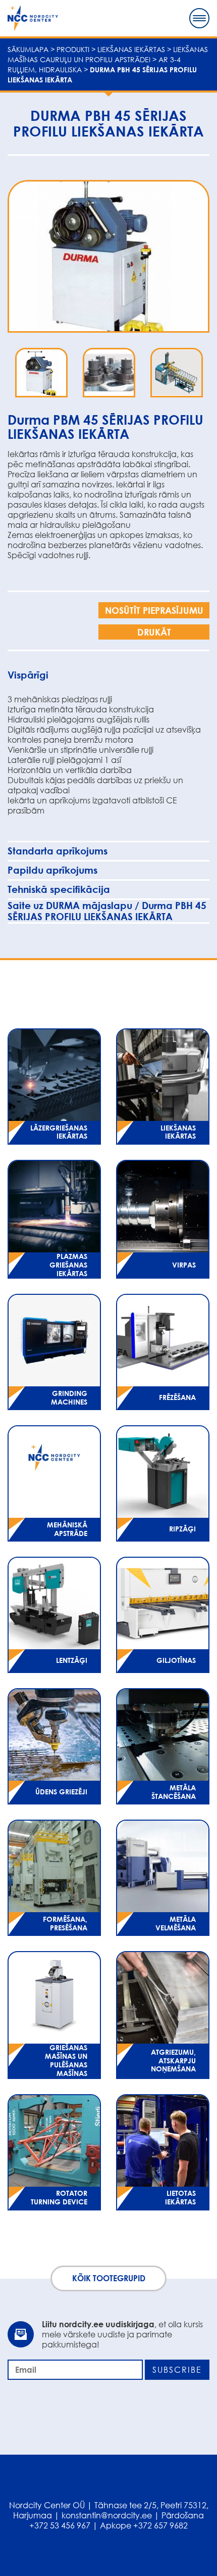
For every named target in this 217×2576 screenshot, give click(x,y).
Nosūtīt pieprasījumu (154, 610)
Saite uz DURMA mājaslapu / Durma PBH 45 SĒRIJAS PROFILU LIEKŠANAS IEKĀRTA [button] (107, 911)
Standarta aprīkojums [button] (58, 851)
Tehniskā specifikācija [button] (59, 889)
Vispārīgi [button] (28, 675)
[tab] (108, 675)
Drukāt (154, 632)
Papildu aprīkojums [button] (52, 870)
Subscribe (177, 2370)
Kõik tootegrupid (109, 2278)
